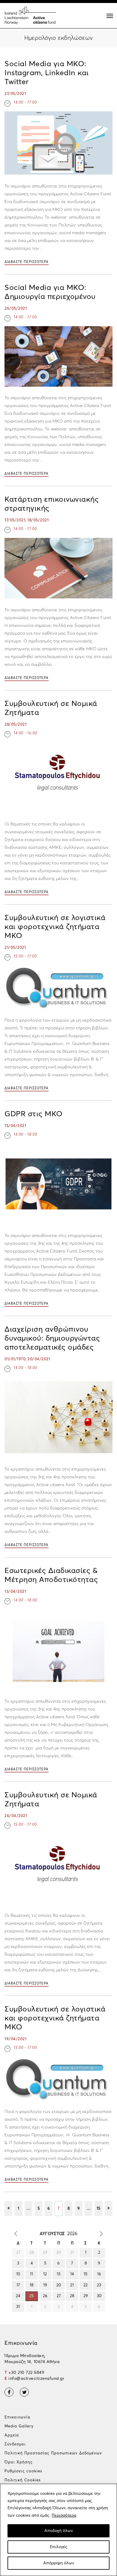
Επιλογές (58, 2547)
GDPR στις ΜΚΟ (34, 1114)
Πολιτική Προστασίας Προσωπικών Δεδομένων (53, 2453)
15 (98, 2209)
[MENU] (110, 16)
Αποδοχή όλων (59, 2531)
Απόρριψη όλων (59, 2563)
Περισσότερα (64, 2516)
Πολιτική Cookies (23, 2480)
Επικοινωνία (17, 2417)
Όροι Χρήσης (19, 2462)
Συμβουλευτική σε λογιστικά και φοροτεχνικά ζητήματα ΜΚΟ (55, 927)
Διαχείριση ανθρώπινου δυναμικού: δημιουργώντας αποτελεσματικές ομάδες (52, 1338)
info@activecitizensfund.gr (36, 2379)
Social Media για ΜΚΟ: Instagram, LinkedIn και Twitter (47, 73)
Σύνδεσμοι (15, 2444)
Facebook (9, 2392)
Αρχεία (12, 2435)
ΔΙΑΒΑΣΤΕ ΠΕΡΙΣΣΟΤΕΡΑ (27, 262)
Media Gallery (19, 2426)
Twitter (24, 2392)
